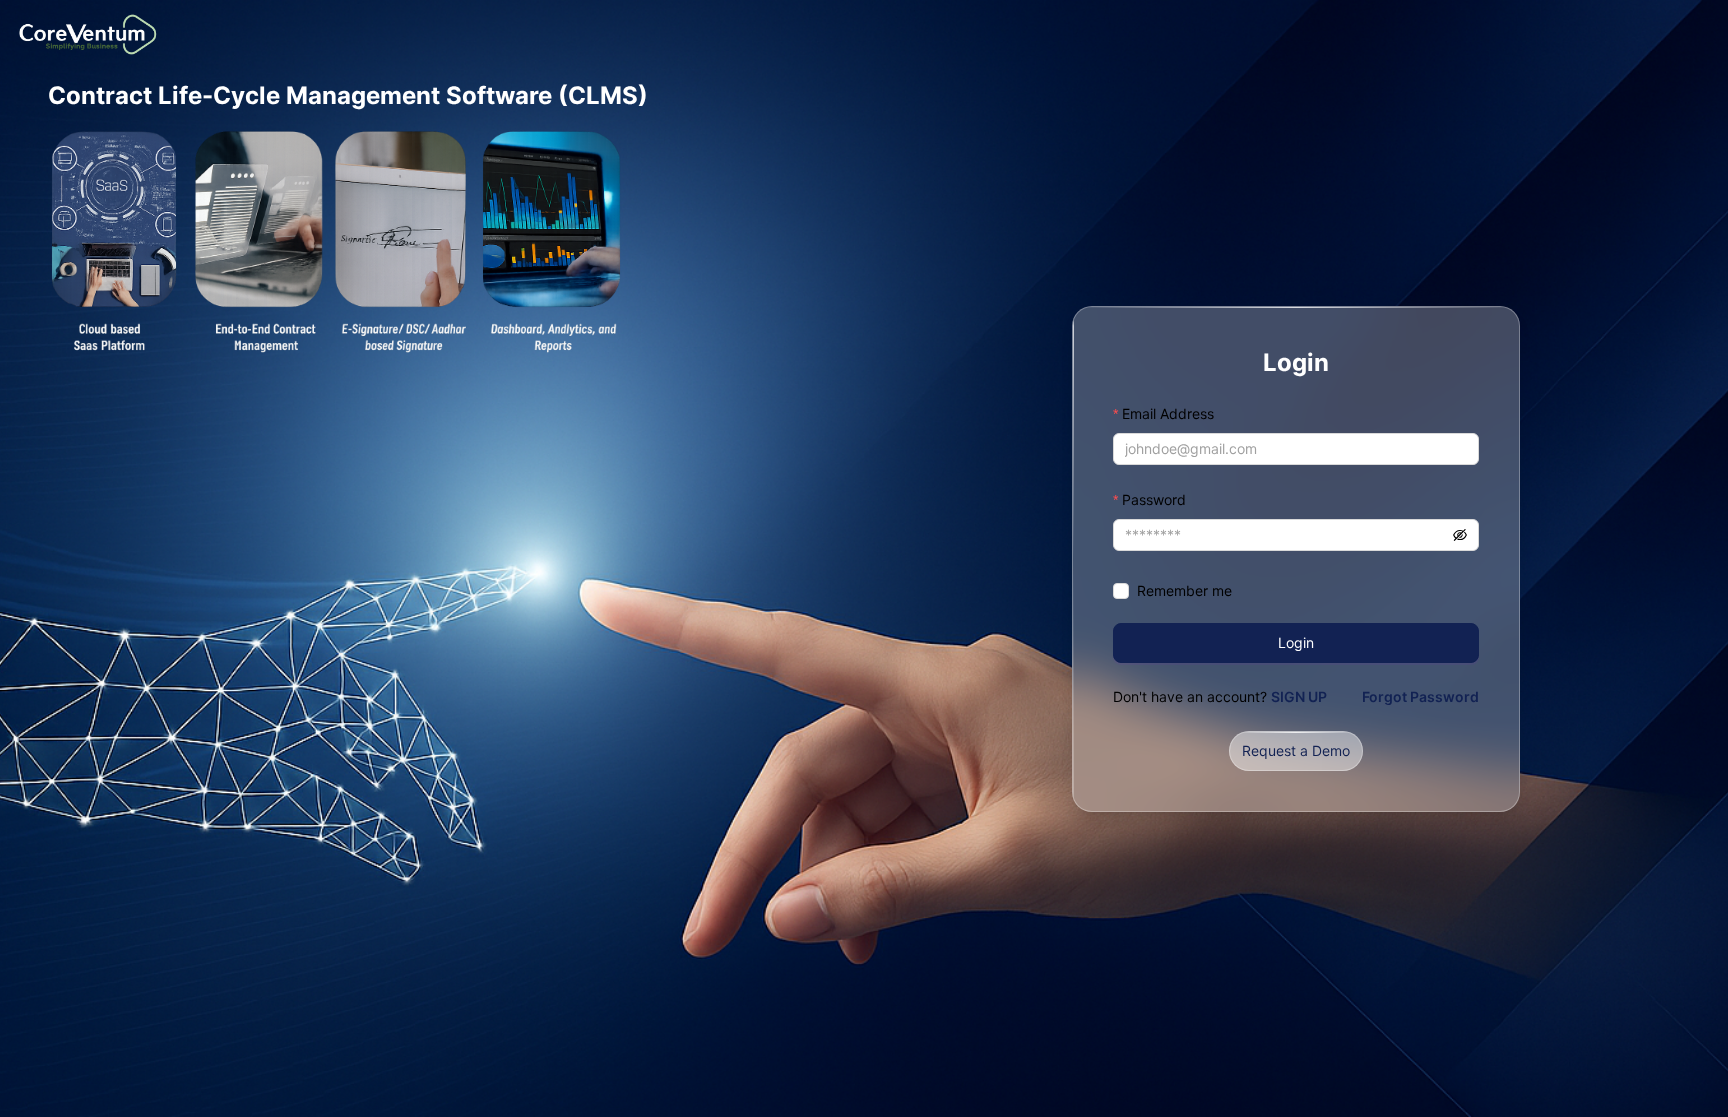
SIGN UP (1299, 696)
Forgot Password (1420, 696)
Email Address (1168, 413)
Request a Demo (1296, 750)
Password (1154, 499)
